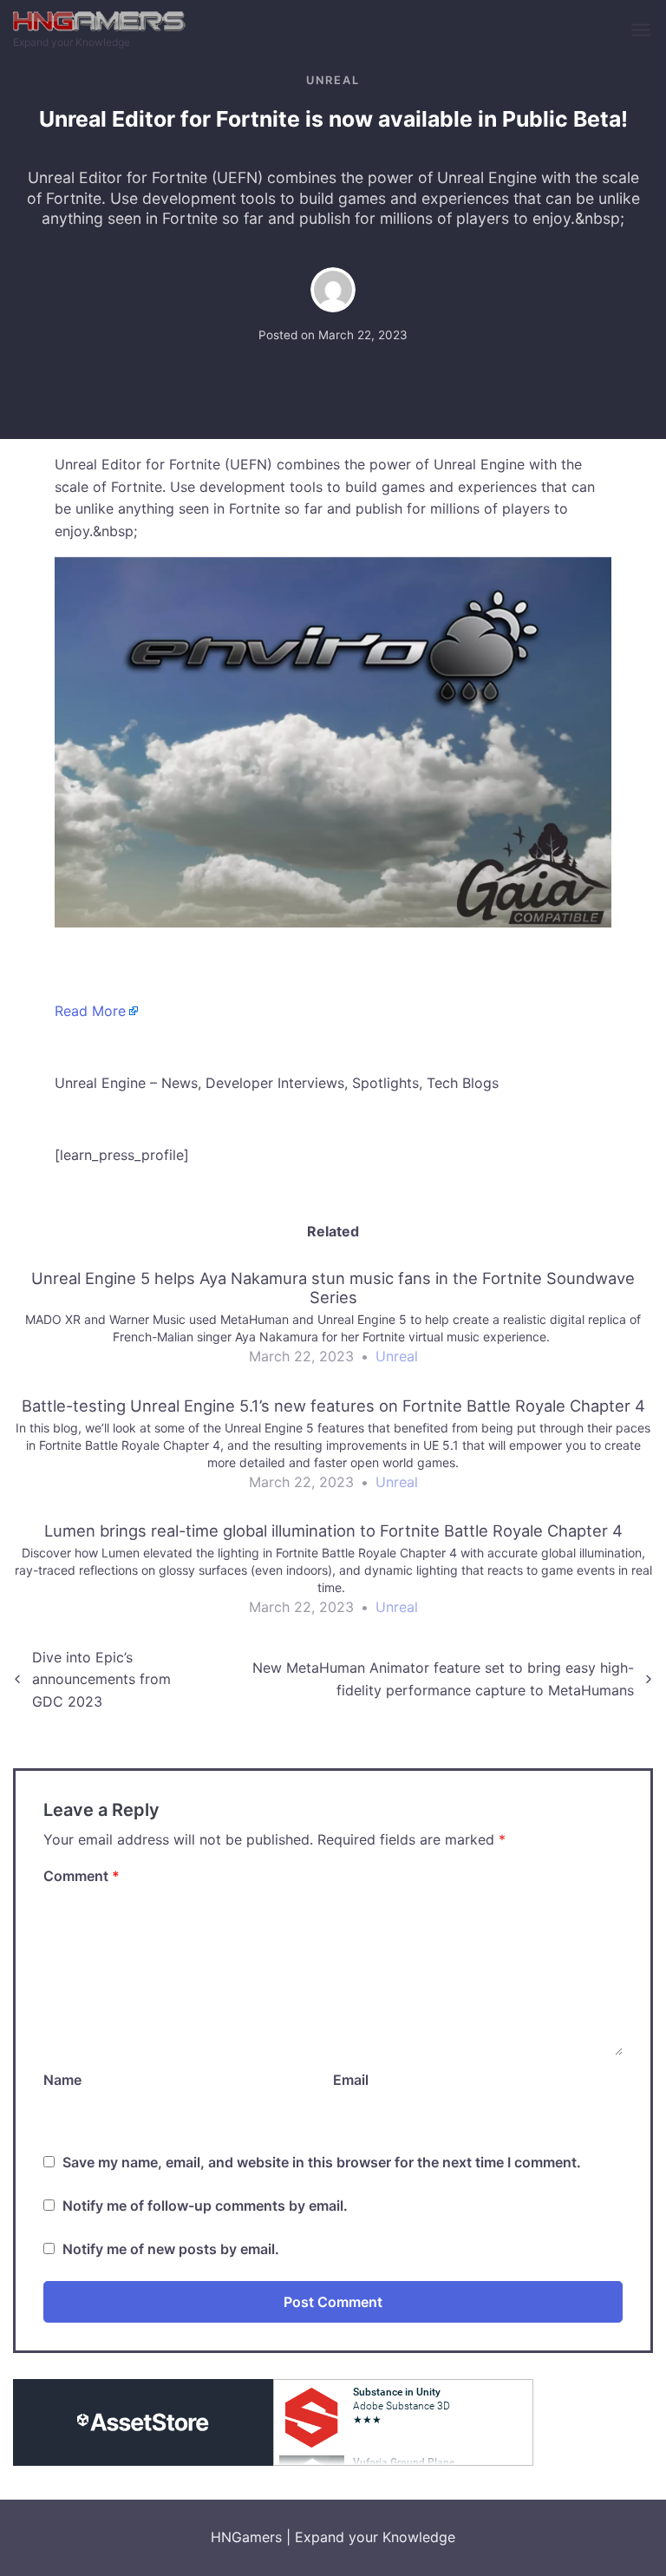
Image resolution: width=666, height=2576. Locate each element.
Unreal (333, 80)
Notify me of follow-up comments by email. (205, 2206)
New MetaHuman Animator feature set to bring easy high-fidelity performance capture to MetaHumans (443, 1679)
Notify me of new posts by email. (171, 2249)
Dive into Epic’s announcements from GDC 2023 (101, 1679)
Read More (90, 1011)
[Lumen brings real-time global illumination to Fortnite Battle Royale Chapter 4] (333, 1576)
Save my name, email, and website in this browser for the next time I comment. (322, 2162)
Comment (82, 1876)
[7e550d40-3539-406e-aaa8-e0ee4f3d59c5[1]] (333, 741)
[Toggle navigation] (642, 31)
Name (62, 2080)
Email (351, 2080)
